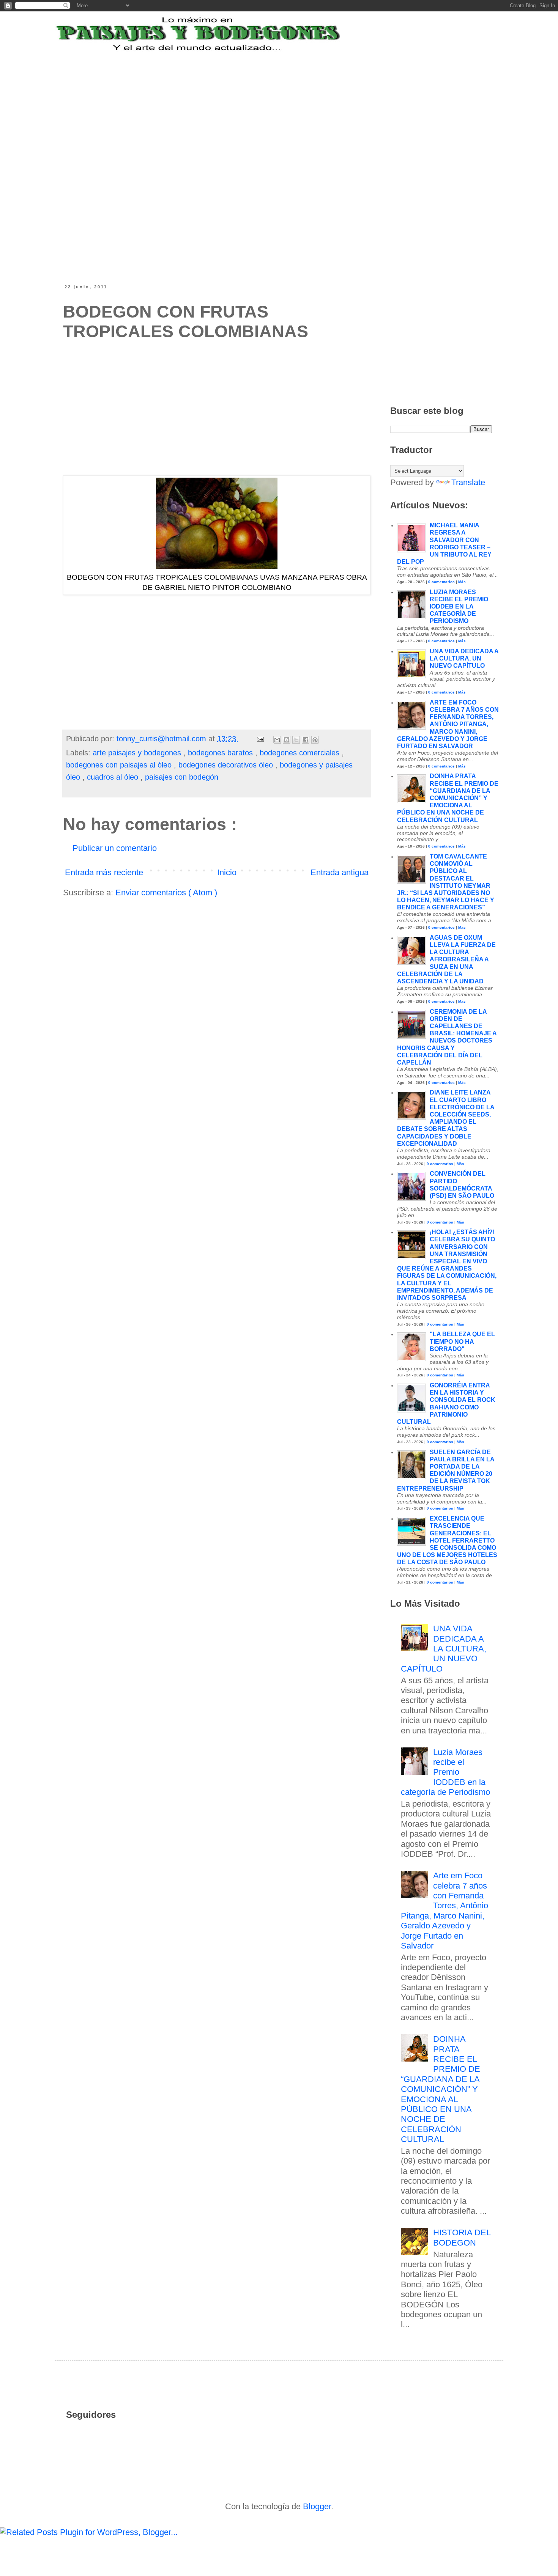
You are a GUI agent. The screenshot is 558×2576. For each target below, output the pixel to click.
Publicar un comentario (115, 848)
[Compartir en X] (296, 740)
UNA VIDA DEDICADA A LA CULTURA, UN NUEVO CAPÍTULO (464, 658)
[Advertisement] (250, 100)
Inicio (227, 872)
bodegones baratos (221, 753)
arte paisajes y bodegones (138, 753)
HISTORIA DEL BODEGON (462, 2237)
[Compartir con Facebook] (306, 740)
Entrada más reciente (104, 872)
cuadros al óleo (114, 777)
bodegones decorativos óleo (227, 765)
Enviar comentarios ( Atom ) (166, 892)
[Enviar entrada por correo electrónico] (260, 739)
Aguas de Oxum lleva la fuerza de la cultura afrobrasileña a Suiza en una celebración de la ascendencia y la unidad (446, 959)
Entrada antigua (340, 872)
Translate (468, 482)
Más (462, 582)
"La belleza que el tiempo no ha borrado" (462, 1341)
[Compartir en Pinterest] (315, 740)
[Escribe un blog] (287, 740)
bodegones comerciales (301, 753)
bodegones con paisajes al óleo (120, 765)
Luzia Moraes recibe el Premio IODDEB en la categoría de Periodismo (459, 607)
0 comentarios (441, 582)
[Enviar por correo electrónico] (277, 740)
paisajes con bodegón (182, 777)
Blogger (317, 2506)
